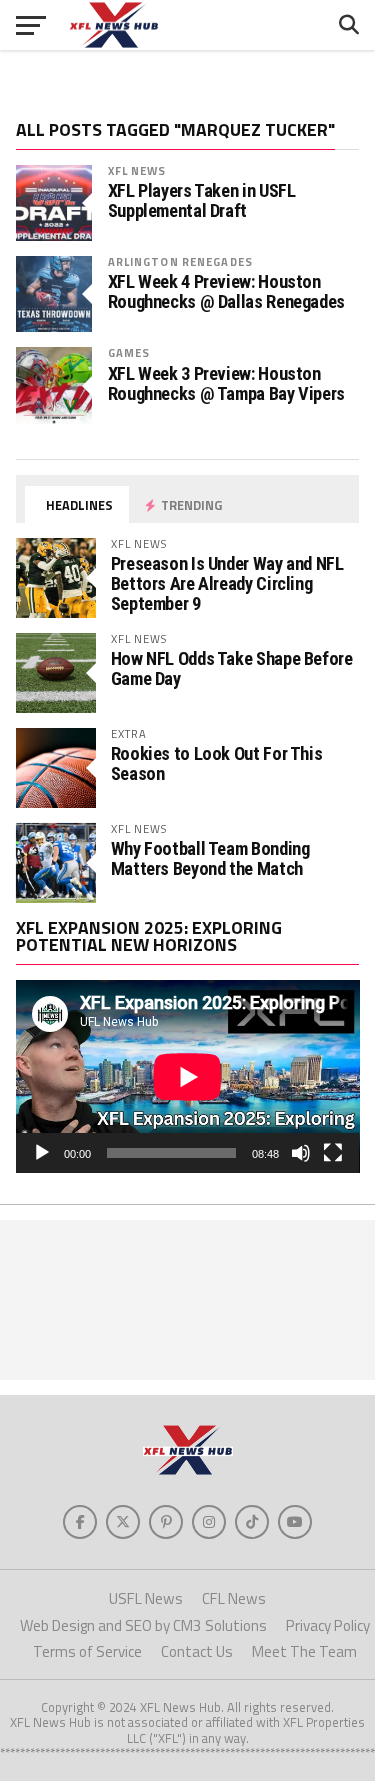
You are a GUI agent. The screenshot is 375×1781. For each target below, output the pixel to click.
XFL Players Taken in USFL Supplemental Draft (202, 201)
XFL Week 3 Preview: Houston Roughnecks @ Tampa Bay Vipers (226, 384)
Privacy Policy (328, 1625)
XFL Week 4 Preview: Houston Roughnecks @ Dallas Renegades (226, 292)
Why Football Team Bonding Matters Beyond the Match (210, 858)
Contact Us (197, 1651)
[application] (188, 1076)
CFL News (234, 1598)
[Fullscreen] (333, 1153)
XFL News (137, 170)
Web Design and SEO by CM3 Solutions (143, 1625)
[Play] (42, 1153)
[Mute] (301, 1153)
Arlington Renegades (180, 261)
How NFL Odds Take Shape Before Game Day (232, 668)
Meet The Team (304, 1651)
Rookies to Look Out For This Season (217, 763)
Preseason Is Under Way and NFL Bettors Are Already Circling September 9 (227, 583)
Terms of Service (87, 1651)
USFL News (146, 1598)
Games (129, 352)
